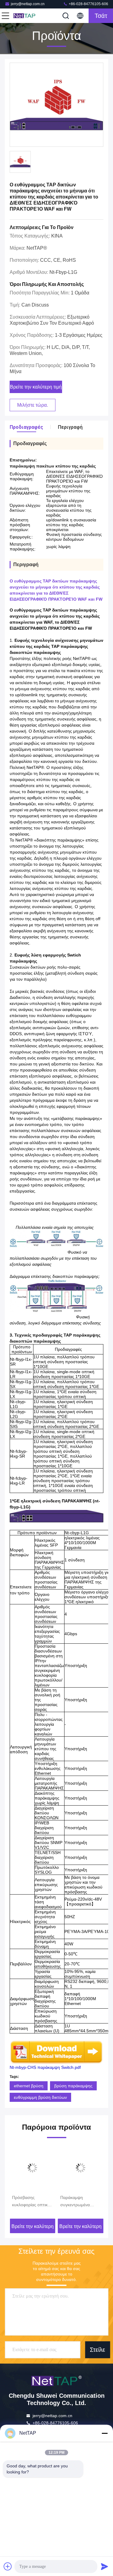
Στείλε (97, 2350)
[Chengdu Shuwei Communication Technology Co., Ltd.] (25, 16)
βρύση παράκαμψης (73, 2086)
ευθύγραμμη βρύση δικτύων (40, 2097)
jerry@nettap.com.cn (28, 4)
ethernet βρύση (29, 2086)
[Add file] (8, 2566)
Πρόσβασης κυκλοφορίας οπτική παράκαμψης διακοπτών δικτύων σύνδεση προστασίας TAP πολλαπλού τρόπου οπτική (32, 2202)
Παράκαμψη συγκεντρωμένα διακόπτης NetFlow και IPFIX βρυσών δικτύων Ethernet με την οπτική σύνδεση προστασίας (79, 2202)
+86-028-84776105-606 (88, 4)
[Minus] (105, 2433)
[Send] (105, 2566)
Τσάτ (101, 16)
